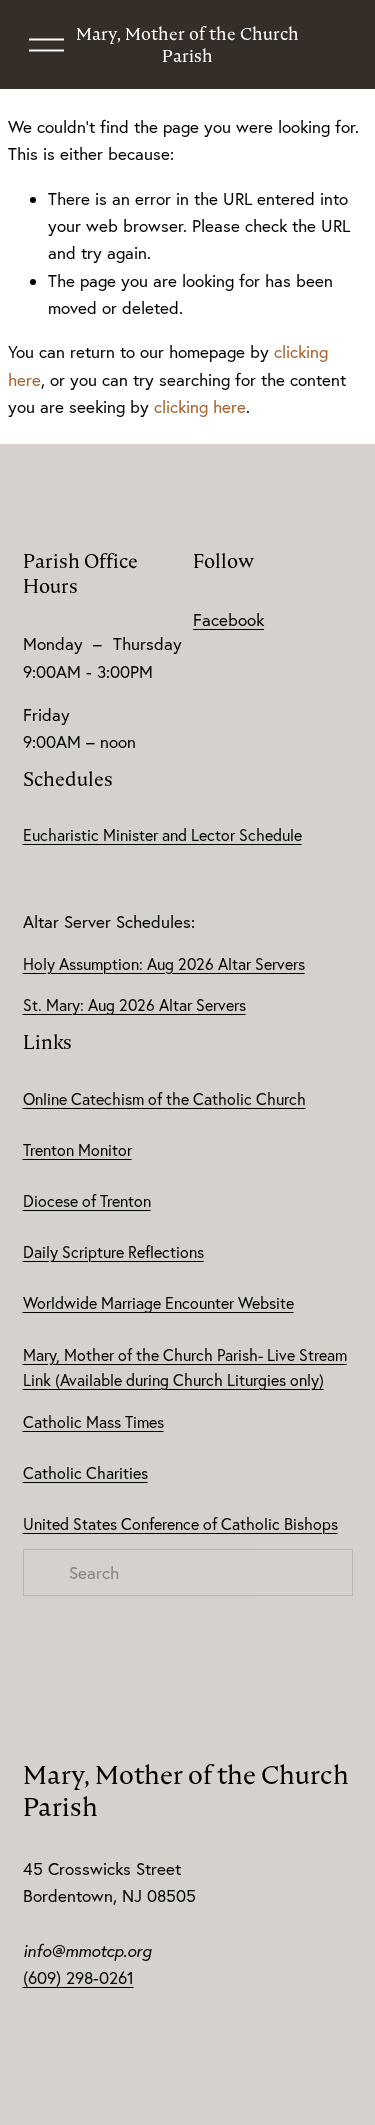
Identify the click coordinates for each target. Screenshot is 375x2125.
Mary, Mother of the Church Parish (187, 45)
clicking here (200, 406)
